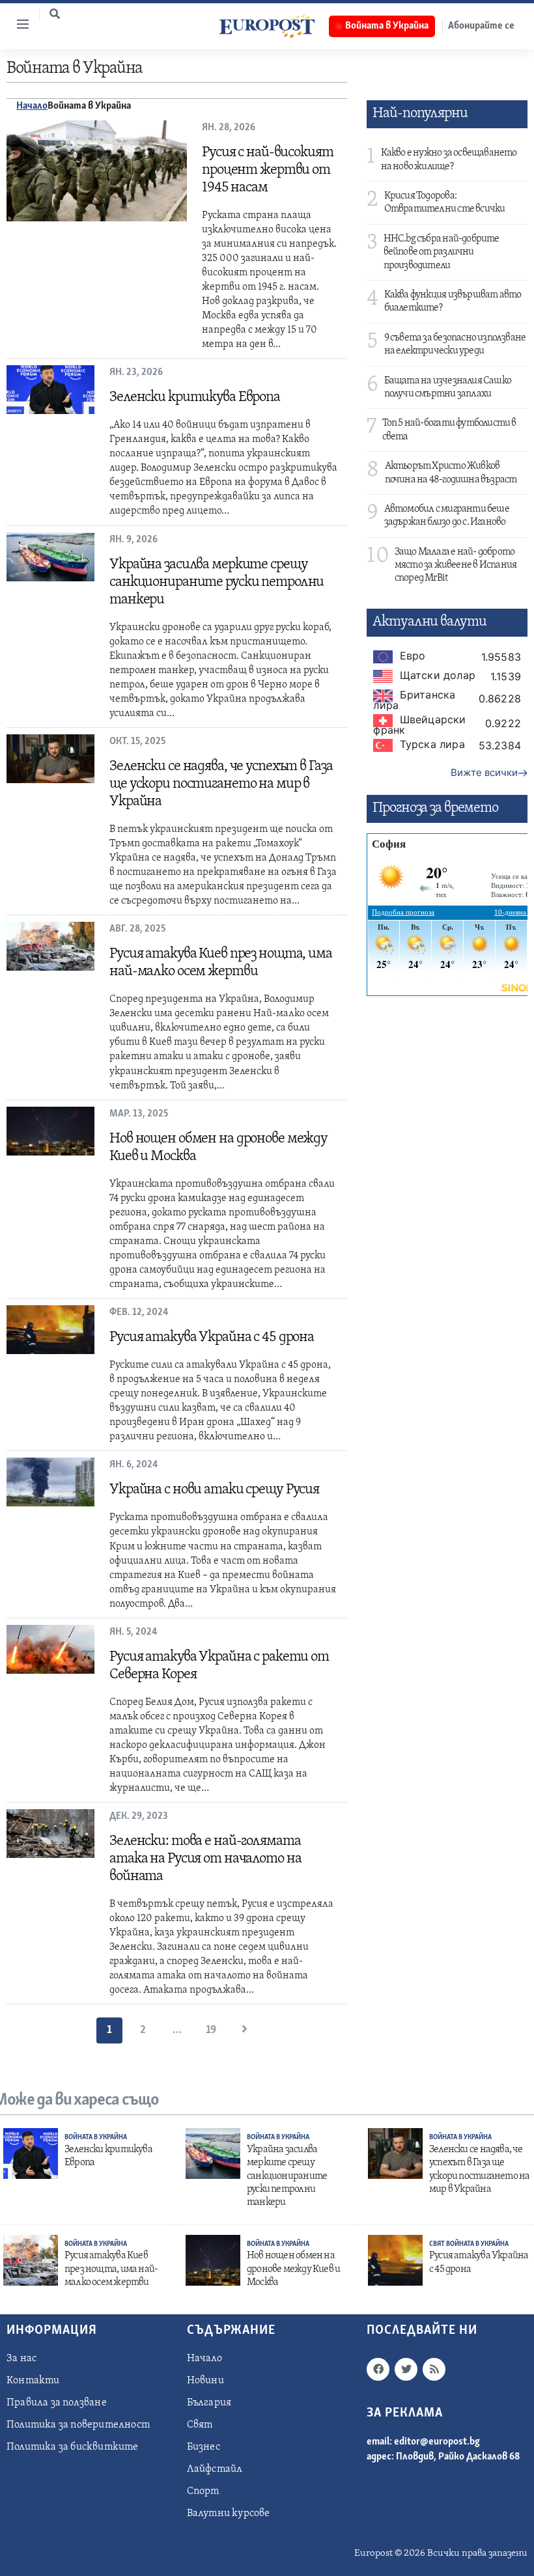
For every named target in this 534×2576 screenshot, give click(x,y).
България (209, 2403)
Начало (32, 106)
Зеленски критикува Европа (195, 397)
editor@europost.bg (437, 2442)
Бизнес (204, 2447)
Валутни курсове (229, 2514)
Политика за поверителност (78, 2425)
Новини (205, 2381)
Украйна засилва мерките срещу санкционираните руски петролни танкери (217, 582)
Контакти (33, 2381)
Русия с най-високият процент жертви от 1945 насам (268, 170)
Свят (438, 2244)
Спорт (203, 2491)
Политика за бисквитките (73, 2447)
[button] (55, 14)
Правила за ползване (57, 2403)
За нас (21, 2359)
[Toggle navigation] (18, 24)
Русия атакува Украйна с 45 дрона (212, 1337)
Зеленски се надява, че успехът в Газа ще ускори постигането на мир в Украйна (221, 784)
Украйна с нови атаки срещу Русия (214, 1490)
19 (211, 2030)
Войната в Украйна (96, 2138)
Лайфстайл (215, 2469)
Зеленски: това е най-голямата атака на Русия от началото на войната (205, 1859)
